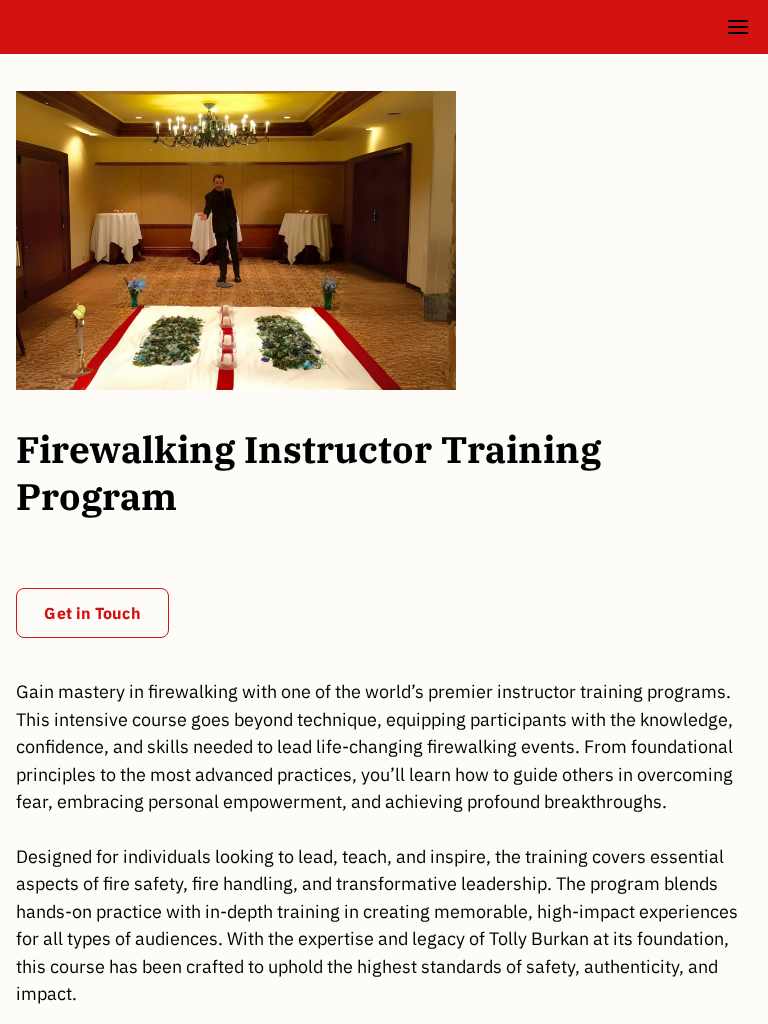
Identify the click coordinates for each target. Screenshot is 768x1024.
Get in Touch (92, 613)
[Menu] (738, 27)
